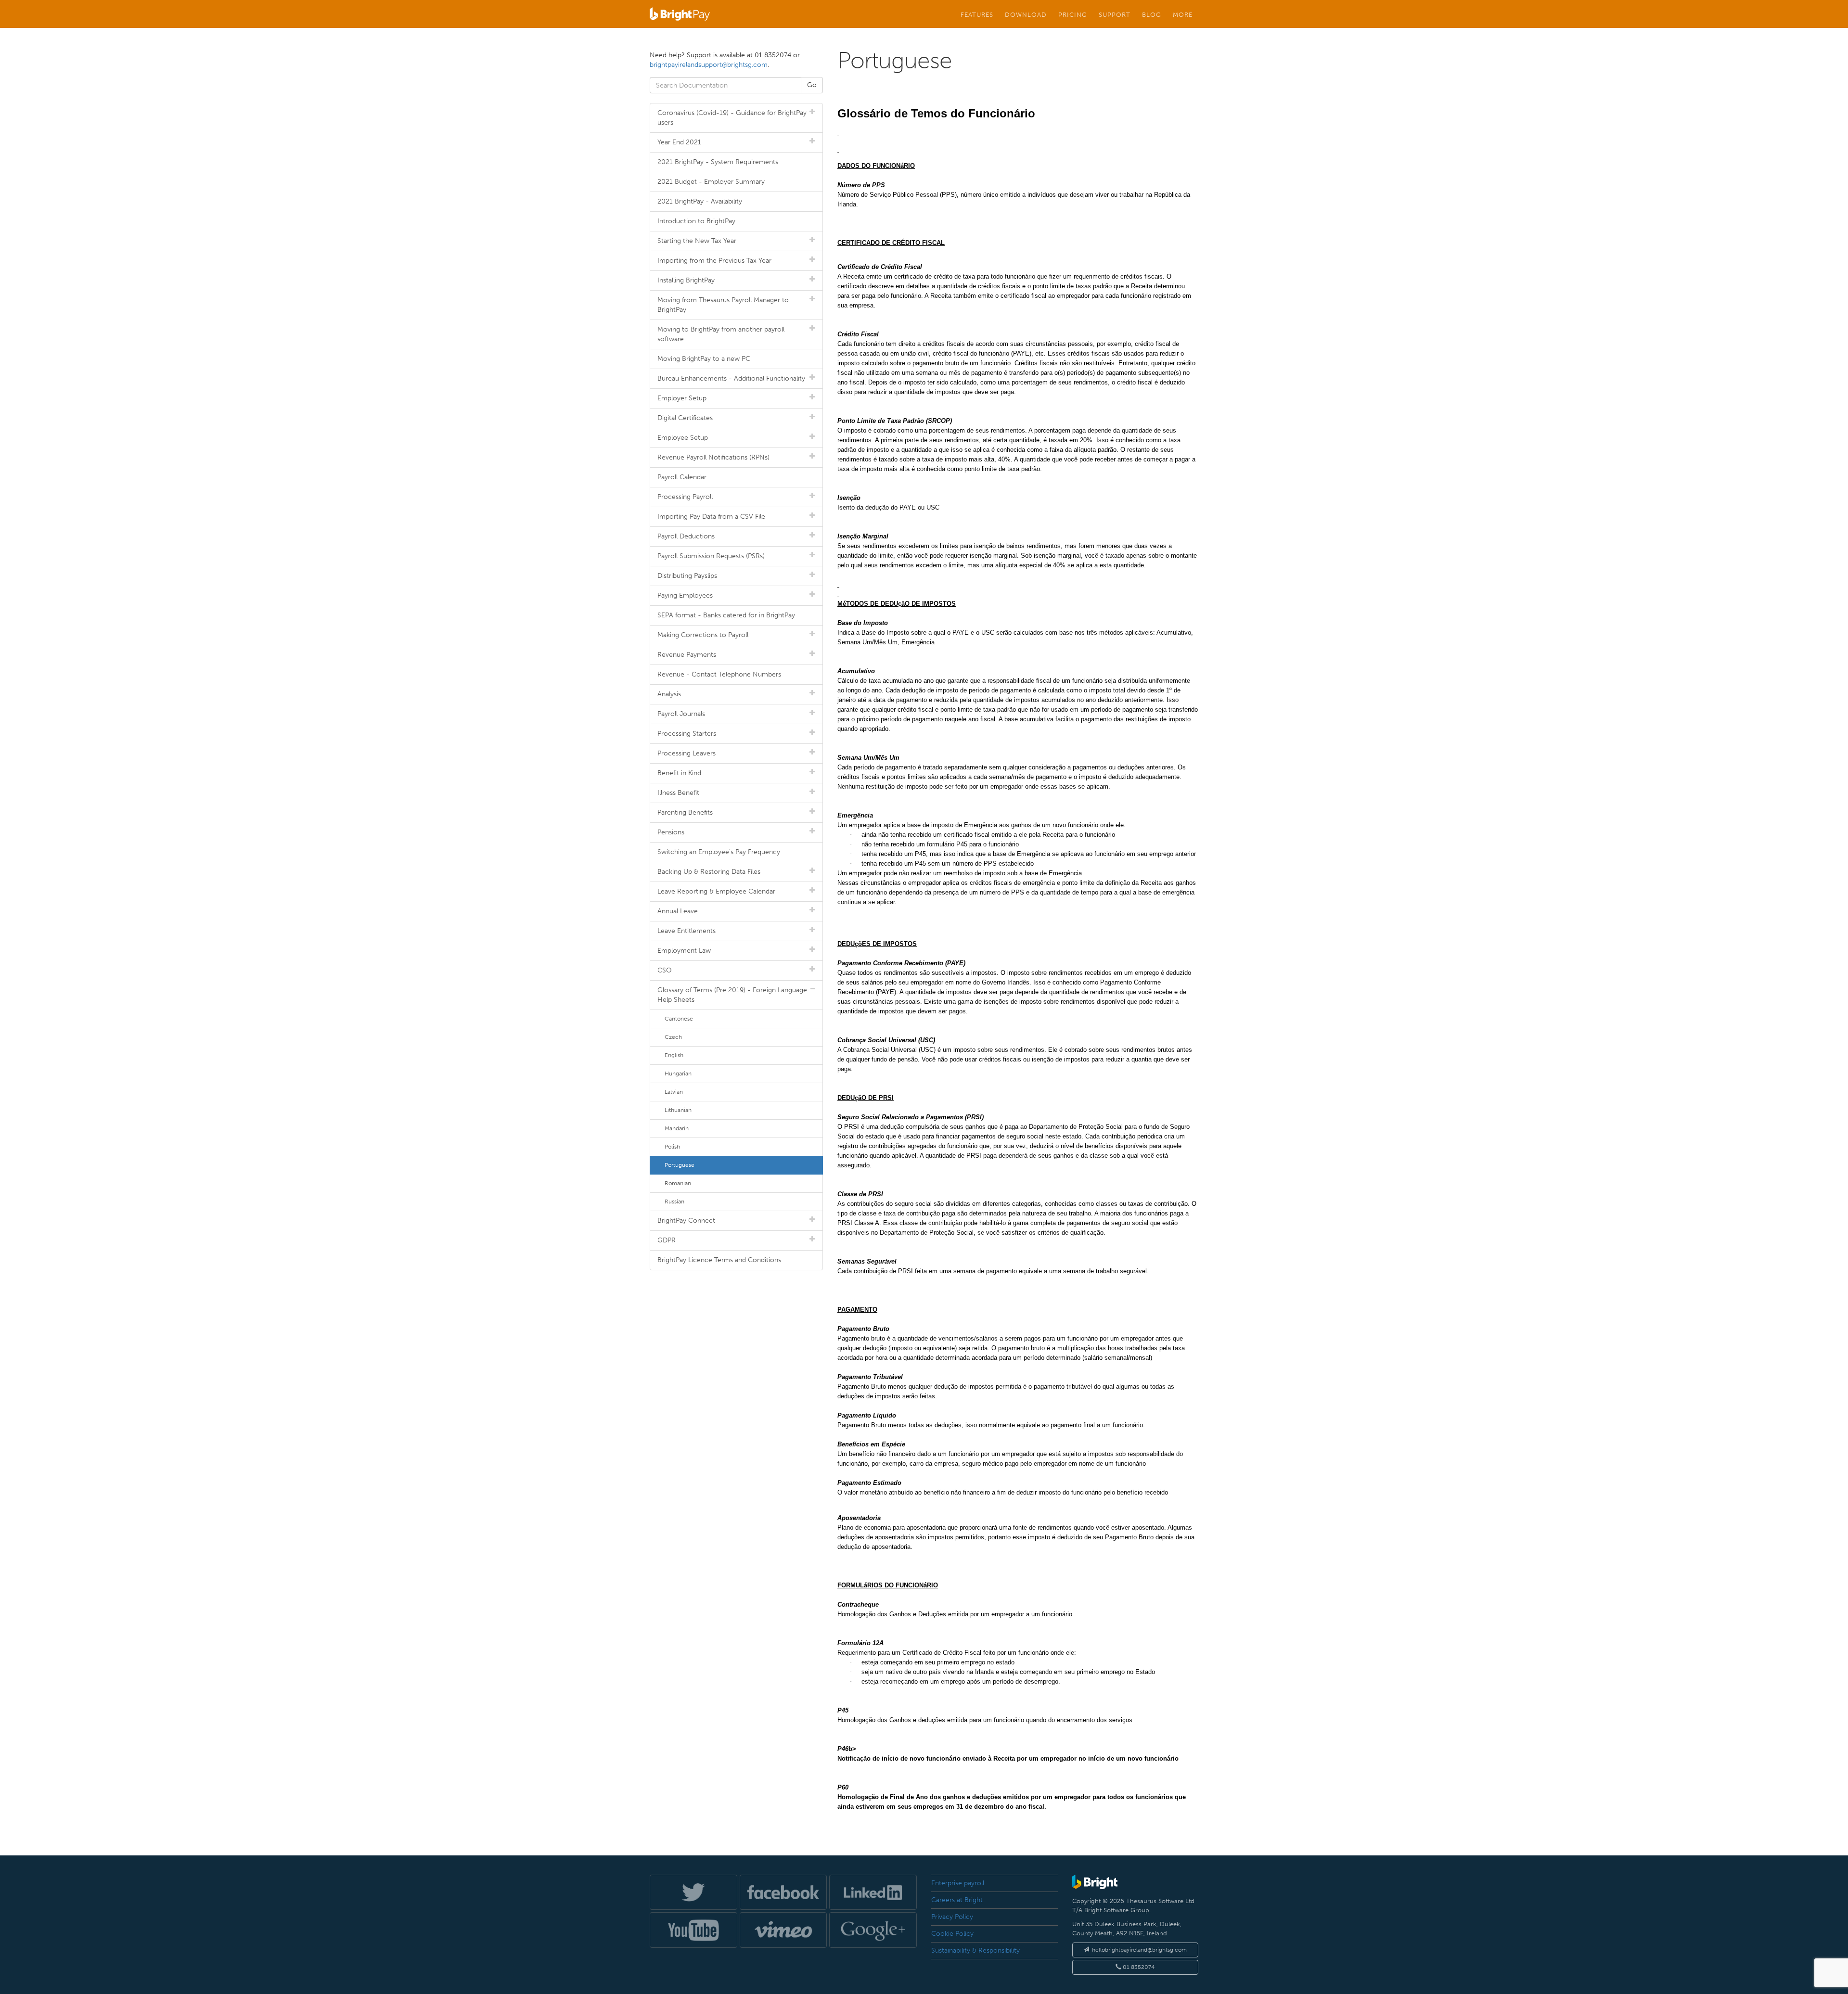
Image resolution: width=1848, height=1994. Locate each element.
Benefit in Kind (679, 773)
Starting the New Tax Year (697, 241)
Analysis (669, 694)
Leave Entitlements (687, 931)
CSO (665, 970)
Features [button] (977, 14)
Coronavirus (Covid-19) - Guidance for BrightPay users (732, 118)
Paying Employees (685, 595)
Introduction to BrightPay (696, 221)
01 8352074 (1138, 1967)
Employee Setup (683, 438)
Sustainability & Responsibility (975, 1950)
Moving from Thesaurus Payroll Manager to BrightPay (723, 305)
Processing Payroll (685, 497)
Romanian (678, 1183)
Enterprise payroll (958, 1883)
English (674, 1055)
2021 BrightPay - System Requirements (718, 162)
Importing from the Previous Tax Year (714, 261)
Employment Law (684, 951)
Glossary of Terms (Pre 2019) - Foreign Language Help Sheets (732, 995)
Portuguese (680, 1165)
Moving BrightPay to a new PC (704, 359)
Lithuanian (678, 1110)
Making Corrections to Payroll (703, 635)
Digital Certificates (685, 418)
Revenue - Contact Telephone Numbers (719, 674)
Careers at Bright (957, 1900)
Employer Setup (682, 398)
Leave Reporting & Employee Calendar (716, 891)
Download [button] (1026, 14)
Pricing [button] (1073, 14)
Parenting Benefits (685, 812)
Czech (673, 1037)
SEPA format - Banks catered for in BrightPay (726, 615)
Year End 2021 (679, 142)
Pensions (671, 832)
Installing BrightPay (686, 280)
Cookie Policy (952, 1934)
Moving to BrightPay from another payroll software (721, 334)
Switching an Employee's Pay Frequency (719, 852)
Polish (672, 1147)
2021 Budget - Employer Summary (711, 182)
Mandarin (677, 1128)
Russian (674, 1202)
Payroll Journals (681, 714)
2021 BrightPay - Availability (700, 201)
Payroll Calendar (682, 477)
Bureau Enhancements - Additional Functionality (731, 378)
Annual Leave (678, 911)
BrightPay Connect (686, 1221)
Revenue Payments (687, 655)
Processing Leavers (687, 753)
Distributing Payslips (687, 576)
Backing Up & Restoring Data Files (709, 872)
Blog (1152, 14)
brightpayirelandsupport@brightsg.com (709, 65)
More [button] (1183, 14)
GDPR (667, 1240)
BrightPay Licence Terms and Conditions (719, 1260)
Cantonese (679, 1019)
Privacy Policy (952, 1917)
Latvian (674, 1092)
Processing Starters (687, 734)
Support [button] (1115, 14)
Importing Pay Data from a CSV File (711, 517)
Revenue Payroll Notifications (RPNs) (713, 457)
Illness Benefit (678, 793)
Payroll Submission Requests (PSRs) (711, 556)
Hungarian (678, 1074)
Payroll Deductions (686, 536)
